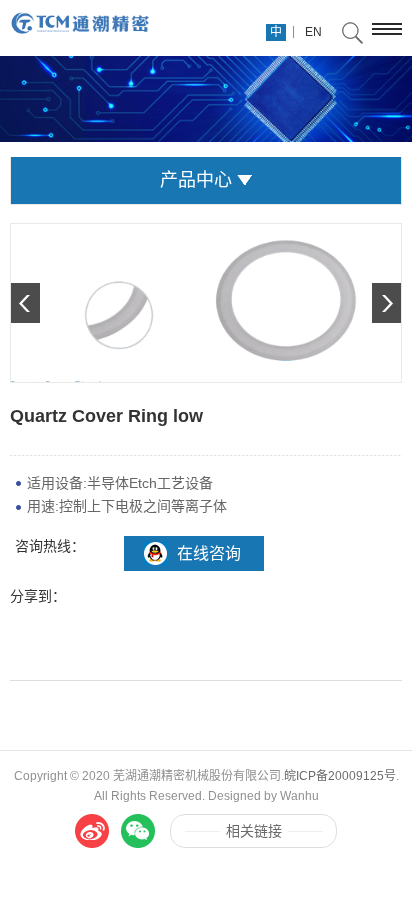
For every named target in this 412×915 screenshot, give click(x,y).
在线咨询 (209, 553)
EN (313, 32)
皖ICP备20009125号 (340, 776)
